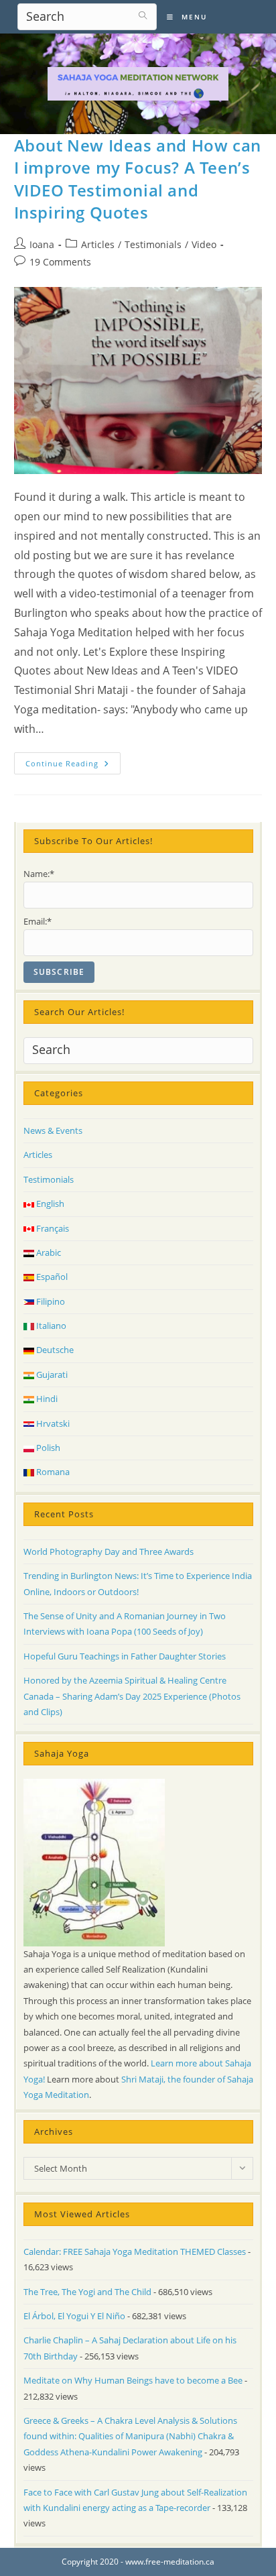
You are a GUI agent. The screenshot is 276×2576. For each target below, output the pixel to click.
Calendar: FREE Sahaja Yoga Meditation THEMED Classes (135, 2251)
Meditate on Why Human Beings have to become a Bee (133, 2380)
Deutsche (54, 1350)
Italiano (50, 1326)
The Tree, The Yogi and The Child (87, 2292)
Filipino (50, 1301)
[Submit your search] (143, 15)
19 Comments (60, 262)
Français (52, 1228)
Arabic (48, 1252)
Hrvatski (52, 1423)
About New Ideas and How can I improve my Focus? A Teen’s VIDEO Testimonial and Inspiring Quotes (138, 179)
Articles (98, 244)
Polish (47, 1448)
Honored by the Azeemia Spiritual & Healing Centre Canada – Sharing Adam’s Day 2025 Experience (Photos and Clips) (132, 1696)
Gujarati (51, 1374)
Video (204, 244)
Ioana (42, 244)
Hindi (46, 1399)
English (49, 1204)
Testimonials (153, 244)
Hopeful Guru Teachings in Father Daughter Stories (125, 1656)
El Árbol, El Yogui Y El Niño (74, 2316)
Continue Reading (73, 766)
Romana (52, 1472)
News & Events (53, 1130)
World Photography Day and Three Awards (109, 1552)
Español (51, 1277)
